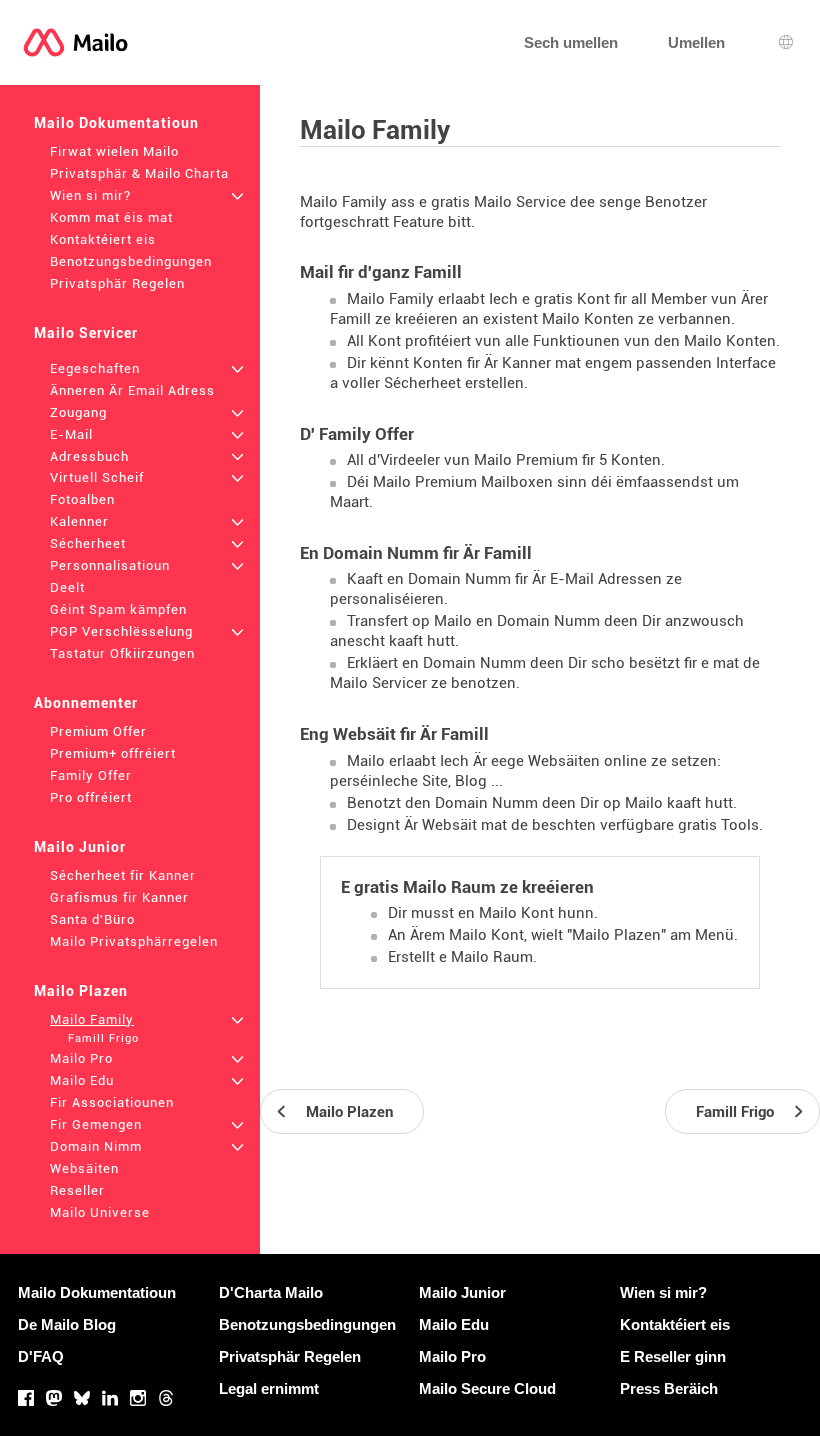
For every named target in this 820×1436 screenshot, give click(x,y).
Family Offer (91, 775)
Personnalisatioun (110, 565)
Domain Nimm (96, 1146)
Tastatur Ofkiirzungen (122, 653)
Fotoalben (82, 499)
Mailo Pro (81, 1058)
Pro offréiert (91, 797)
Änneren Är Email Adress (132, 390)
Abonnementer (86, 703)
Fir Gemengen (96, 1124)
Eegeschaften (95, 368)
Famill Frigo (103, 1038)
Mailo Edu (82, 1080)
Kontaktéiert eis (103, 239)
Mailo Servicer (86, 333)
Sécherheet (88, 543)
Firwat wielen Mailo (114, 151)
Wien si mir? (90, 195)
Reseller (77, 1190)
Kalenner (79, 521)
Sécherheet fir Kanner (123, 875)
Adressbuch (89, 456)
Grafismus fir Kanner (119, 897)
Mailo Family (92, 1019)
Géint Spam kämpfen (118, 609)
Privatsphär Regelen (117, 283)
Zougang (78, 412)
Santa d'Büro (92, 919)
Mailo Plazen (81, 991)
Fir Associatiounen (112, 1102)
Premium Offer (98, 731)
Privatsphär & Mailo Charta (139, 173)
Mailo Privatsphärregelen (134, 941)
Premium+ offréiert (113, 753)
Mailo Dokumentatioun (116, 123)
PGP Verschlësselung (121, 631)
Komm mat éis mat (111, 217)
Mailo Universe (100, 1212)
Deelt (67, 587)
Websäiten (84, 1168)
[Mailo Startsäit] (75, 42)
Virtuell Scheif (97, 477)
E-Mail (71, 434)
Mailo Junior (80, 847)
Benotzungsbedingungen (131, 261)
